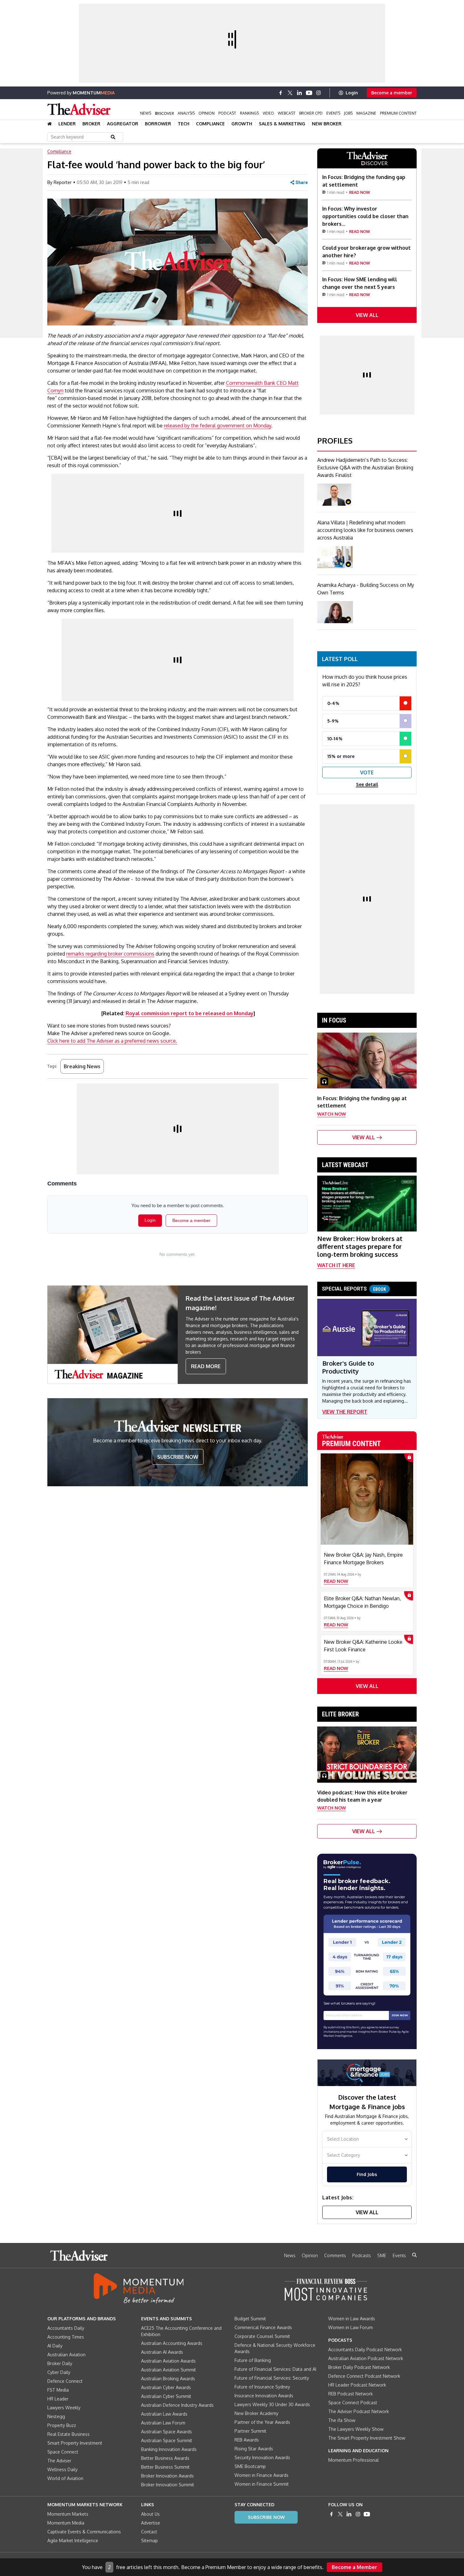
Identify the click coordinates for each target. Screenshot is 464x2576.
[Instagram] (318, 93)
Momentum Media (66, 2523)
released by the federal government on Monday (217, 426)
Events (333, 113)
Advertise (151, 2523)
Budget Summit (250, 2319)
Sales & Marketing (282, 124)
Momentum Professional (354, 2460)
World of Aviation (65, 2478)
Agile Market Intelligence (73, 2540)
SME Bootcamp (250, 2466)
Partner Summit (250, 2431)
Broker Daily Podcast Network (359, 2367)
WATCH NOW (332, 1114)
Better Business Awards (165, 2458)
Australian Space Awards (167, 2432)
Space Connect (63, 2452)
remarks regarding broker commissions (110, 954)
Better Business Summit (165, 2467)
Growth (242, 124)
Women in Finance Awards (262, 2475)
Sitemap (149, 2540)
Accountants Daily (66, 2328)
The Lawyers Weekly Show (356, 2429)
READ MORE (206, 1366)
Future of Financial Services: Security (272, 2378)
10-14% (335, 739)
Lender (67, 124)
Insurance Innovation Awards (264, 2396)
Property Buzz (62, 2425)
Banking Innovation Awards (169, 2449)
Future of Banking (253, 2360)
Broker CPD (311, 113)
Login (352, 93)
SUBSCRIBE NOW (178, 1457)
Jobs (348, 113)
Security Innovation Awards (262, 2457)
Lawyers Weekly (64, 2408)
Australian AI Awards (162, 2352)
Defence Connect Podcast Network (364, 2376)
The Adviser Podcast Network (359, 2411)
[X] (290, 93)
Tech (184, 124)
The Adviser (59, 2461)
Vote (367, 772)
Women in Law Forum (351, 2327)
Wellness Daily (62, 2469)
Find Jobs (367, 2174)
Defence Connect (65, 2381)
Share (302, 182)
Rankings (249, 113)
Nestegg (56, 2416)
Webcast (287, 113)
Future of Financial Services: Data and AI (275, 2369)
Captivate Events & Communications (84, 2532)
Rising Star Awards (254, 2449)
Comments (335, 2255)
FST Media (58, 2390)
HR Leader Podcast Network (357, 2385)
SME (382, 2255)
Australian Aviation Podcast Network (366, 2358)
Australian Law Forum (163, 2423)
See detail (367, 784)
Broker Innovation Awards (167, 2476)
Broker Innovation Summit (168, 2485)
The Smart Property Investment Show (367, 2438)
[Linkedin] (300, 93)
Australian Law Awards (164, 2414)
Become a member (392, 93)
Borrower (158, 124)
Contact (149, 2532)
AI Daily (55, 2346)
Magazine (366, 113)
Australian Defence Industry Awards (177, 2405)
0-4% (333, 703)
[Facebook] (281, 93)
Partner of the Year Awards (262, 2422)
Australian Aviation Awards (168, 2361)
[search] (414, 2255)
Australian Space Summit (167, 2440)
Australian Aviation (66, 2355)
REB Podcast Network (351, 2394)
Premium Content (398, 113)
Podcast (227, 113)
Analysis (186, 113)
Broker (91, 124)
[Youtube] (309, 93)
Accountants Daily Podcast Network (365, 2349)
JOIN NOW (400, 2015)
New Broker (327, 124)
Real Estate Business (68, 2434)
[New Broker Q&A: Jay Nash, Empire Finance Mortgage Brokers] (367, 1499)
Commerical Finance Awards (263, 2327)
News (146, 113)
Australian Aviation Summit (169, 2370)
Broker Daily (60, 2363)
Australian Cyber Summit (166, 2396)
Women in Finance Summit (262, 2484)
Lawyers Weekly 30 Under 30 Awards (272, 2404)
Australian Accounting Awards (172, 2343)
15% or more (341, 756)
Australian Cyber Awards (166, 2387)
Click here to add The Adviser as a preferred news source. (112, 1041)
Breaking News (82, 1066)
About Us (150, 2514)
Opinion (207, 113)
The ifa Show (342, 2420)
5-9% (333, 721)
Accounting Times (66, 2337)
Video (268, 113)
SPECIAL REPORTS (354, 1289)
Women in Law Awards (352, 2319)
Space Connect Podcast (353, 2403)
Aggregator (123, 124)
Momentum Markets (68, 2514)
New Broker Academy (256, 2413)
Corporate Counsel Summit (262, 2336)
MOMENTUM (94, 93)
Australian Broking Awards (168, 2379)
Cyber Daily (59, 2372)
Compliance (210, 124)
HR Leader (58, 2399)
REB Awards (247, 2440)
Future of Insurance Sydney (262, 2387)
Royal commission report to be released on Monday (190, 1013)
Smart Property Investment (75, 2443)
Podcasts (362, 2255)
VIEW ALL (367, 315)
